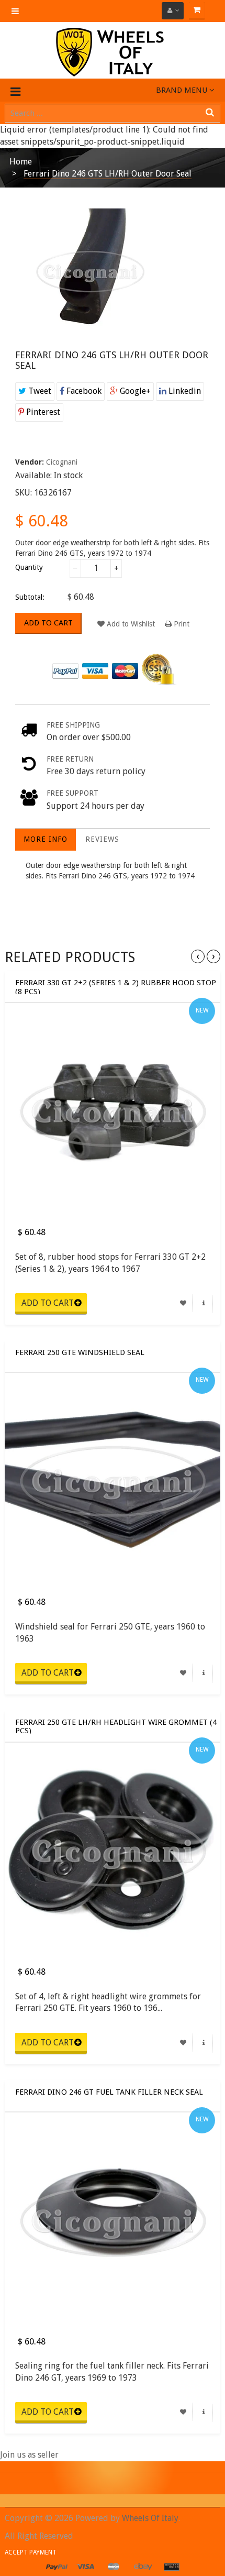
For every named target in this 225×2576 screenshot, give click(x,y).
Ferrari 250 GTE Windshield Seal (80, 1353)
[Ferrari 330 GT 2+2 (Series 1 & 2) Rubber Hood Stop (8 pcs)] (113, 1111)
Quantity (29, 567)
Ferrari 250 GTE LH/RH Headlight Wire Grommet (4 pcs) (116, 1726)
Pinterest (42, 412)
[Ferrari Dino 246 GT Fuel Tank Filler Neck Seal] (113, 2220)
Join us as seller (29, 2455)
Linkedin (184, 391)
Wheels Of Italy (150, 2518)
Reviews (102, 839)
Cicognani (62, 462)
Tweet (39, 391)
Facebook (83, 391)
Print (181, 624)
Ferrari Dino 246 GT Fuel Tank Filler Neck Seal (109, 2092)
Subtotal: (30, 597)
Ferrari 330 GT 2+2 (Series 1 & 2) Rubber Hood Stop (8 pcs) (116, 986)
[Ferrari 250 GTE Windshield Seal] (113, 1481)
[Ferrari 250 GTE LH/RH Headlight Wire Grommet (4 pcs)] (113, 1851)
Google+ (134, 391)
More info (46, 839)
